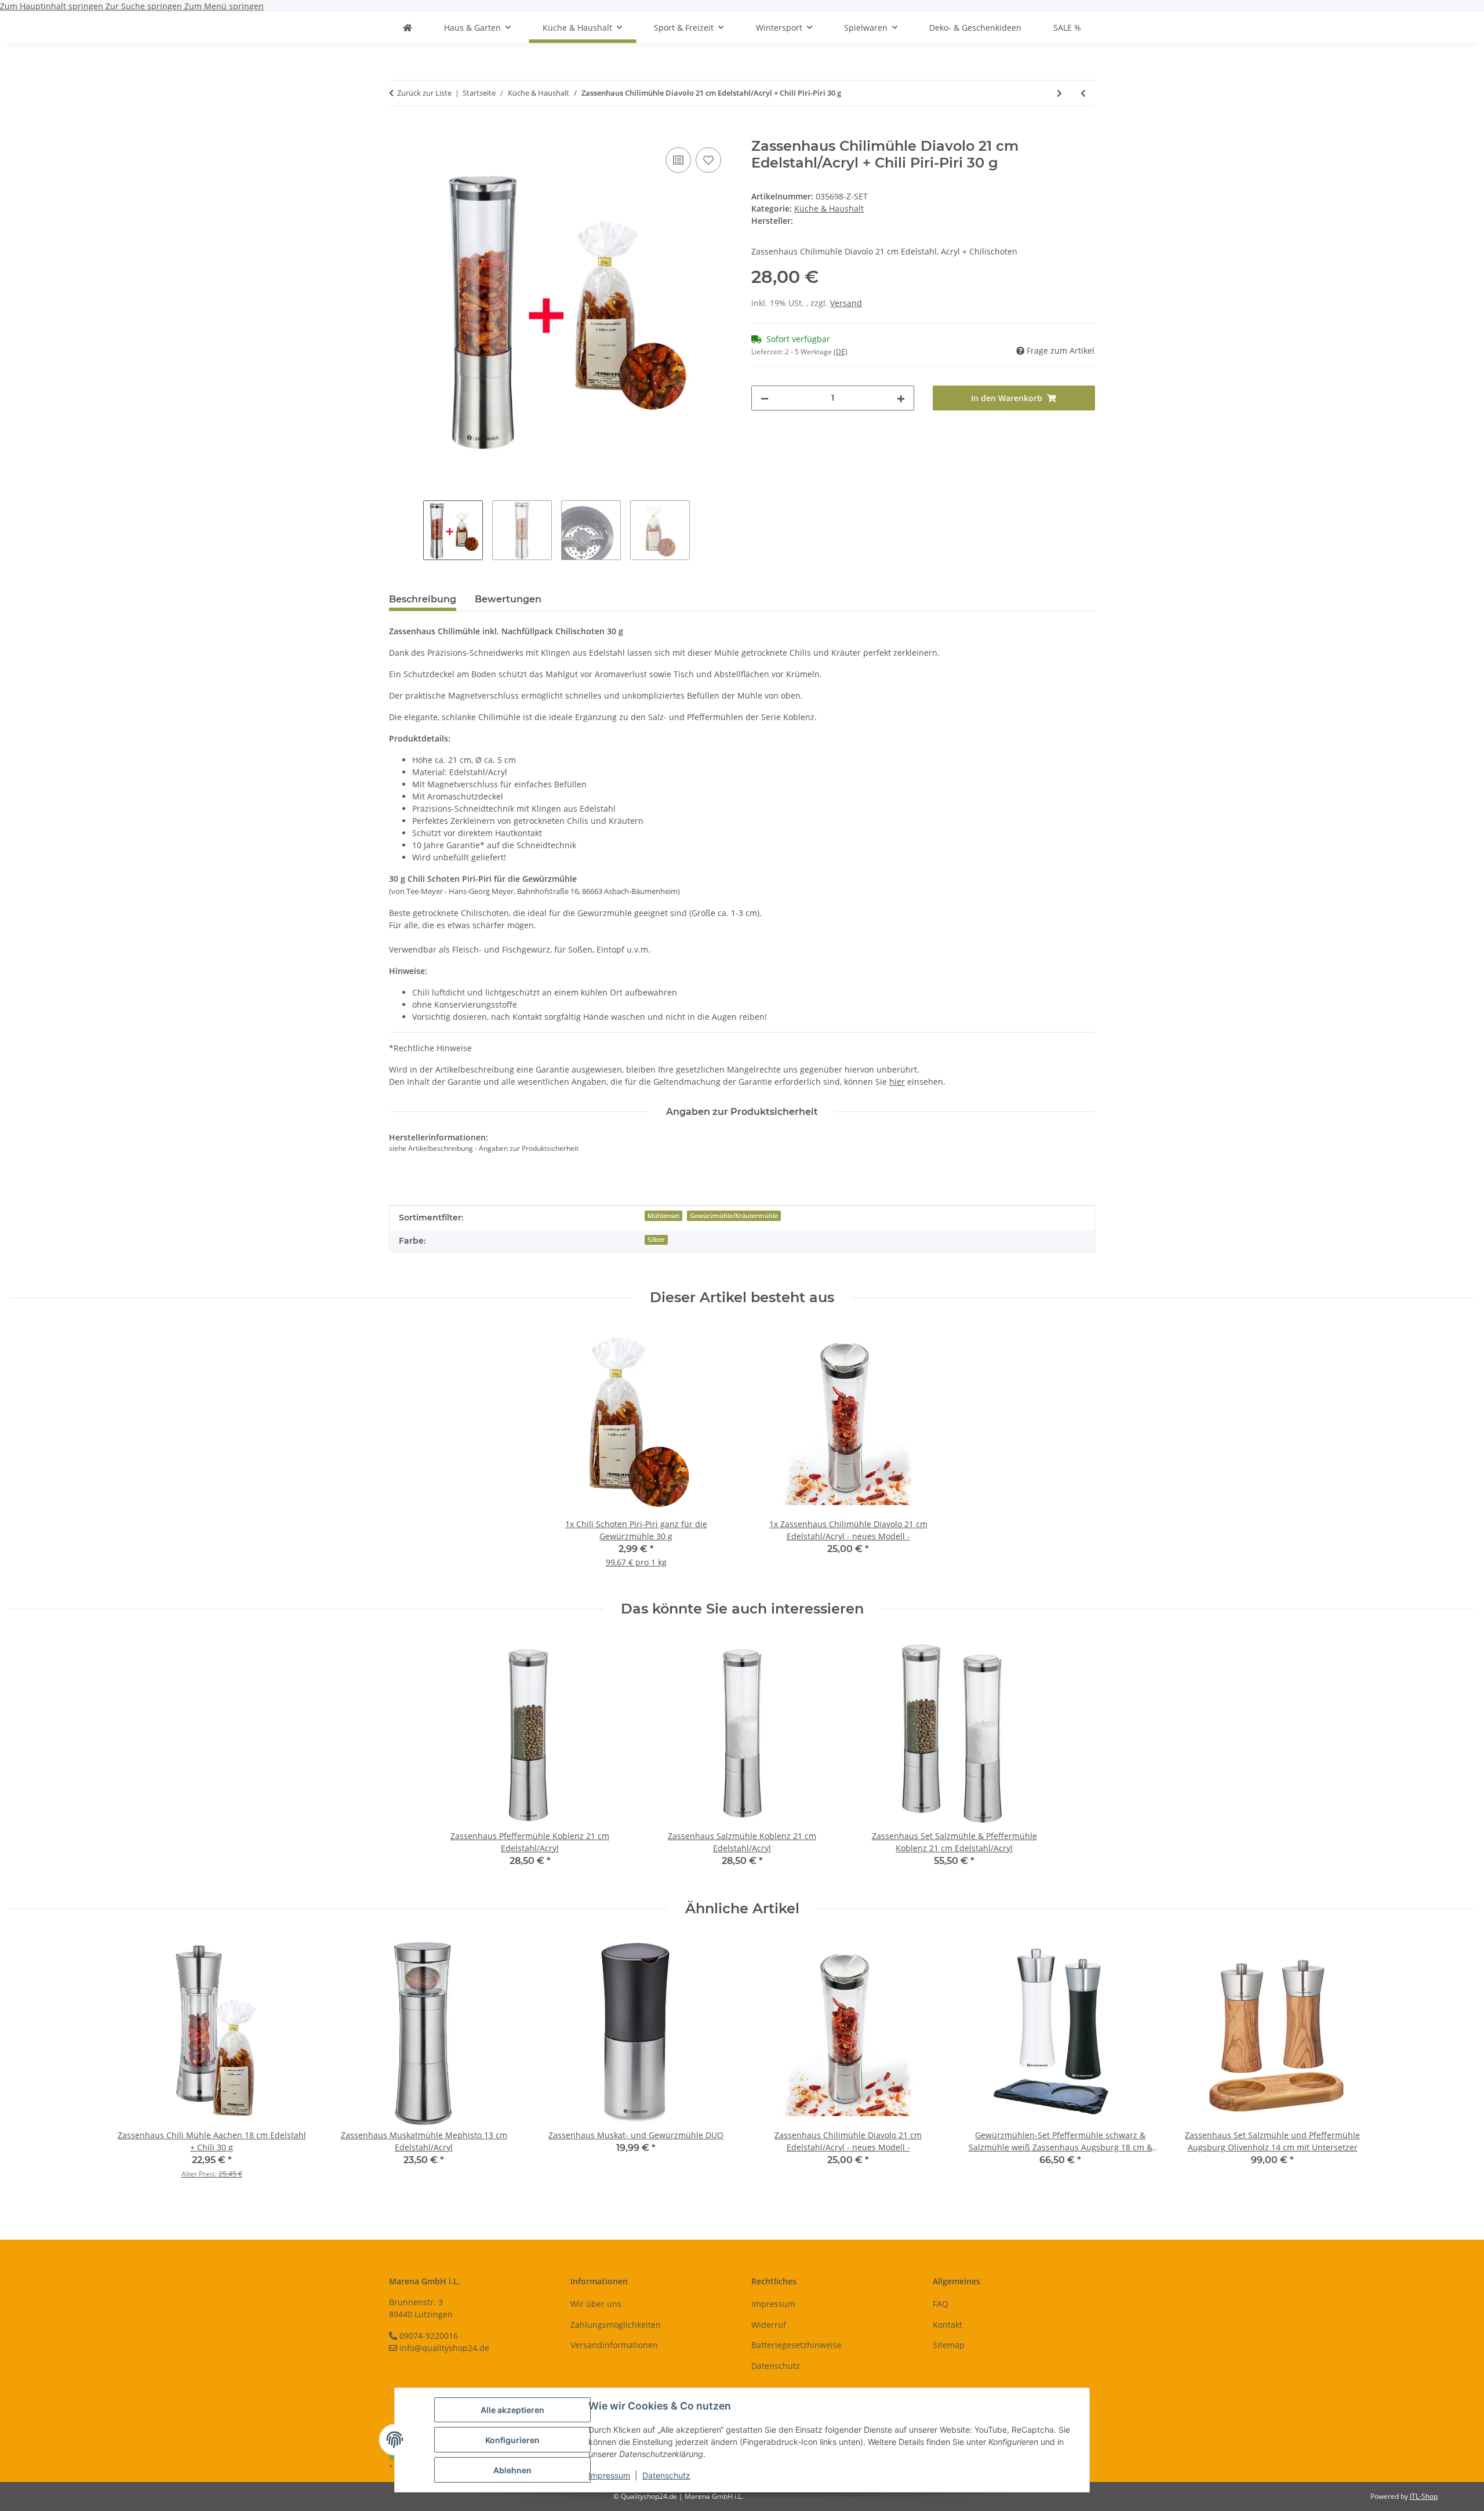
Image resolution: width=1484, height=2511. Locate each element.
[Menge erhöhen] (901, 398)
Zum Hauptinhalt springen (53, 6)
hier (897, 1082)
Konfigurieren (512, 2440)
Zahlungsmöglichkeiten (616, 2325)
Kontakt (947, 2325)
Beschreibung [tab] (423, 599)
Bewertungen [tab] (508, 599)
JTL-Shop (1424, 2496)
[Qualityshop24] (408, 28)
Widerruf (769, 2325)
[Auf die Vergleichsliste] (678, 160)
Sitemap (949, 2345)
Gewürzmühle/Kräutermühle (734, 1216)
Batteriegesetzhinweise (796, 2345)
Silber (656, 1240)
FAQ (941, 2304)
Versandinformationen (614, 2345)
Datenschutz (666, 2475)
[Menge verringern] (765, 398)
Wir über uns (596, 2304)
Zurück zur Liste (424, 93)
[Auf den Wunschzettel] (708, 160)
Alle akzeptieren (512, 2410)
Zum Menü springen (224, 6)
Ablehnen (512, 2470)
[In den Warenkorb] (398, 132)
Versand (846, 303)
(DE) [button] (841, 352)
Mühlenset (663, 1216)
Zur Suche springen (145, 6)
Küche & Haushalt (829, 208)
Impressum (609, 2475)
